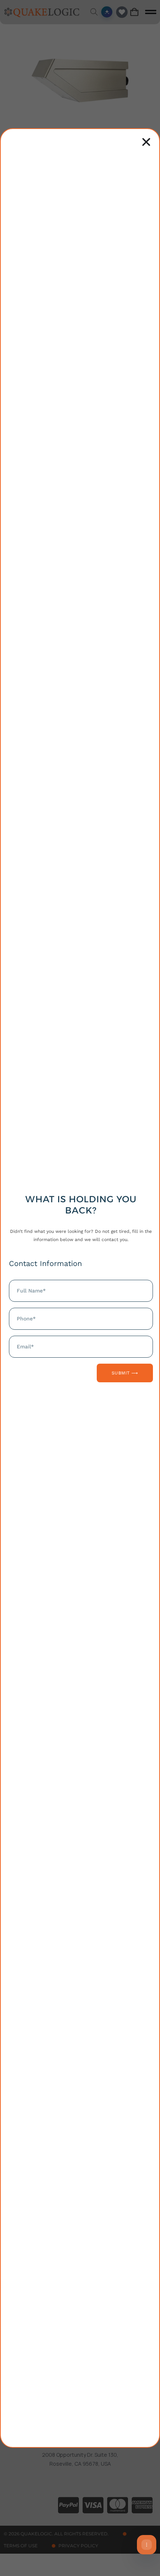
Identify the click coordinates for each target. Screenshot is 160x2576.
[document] (80, 1288)
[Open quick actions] (147, 2545)
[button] (146, 142)
